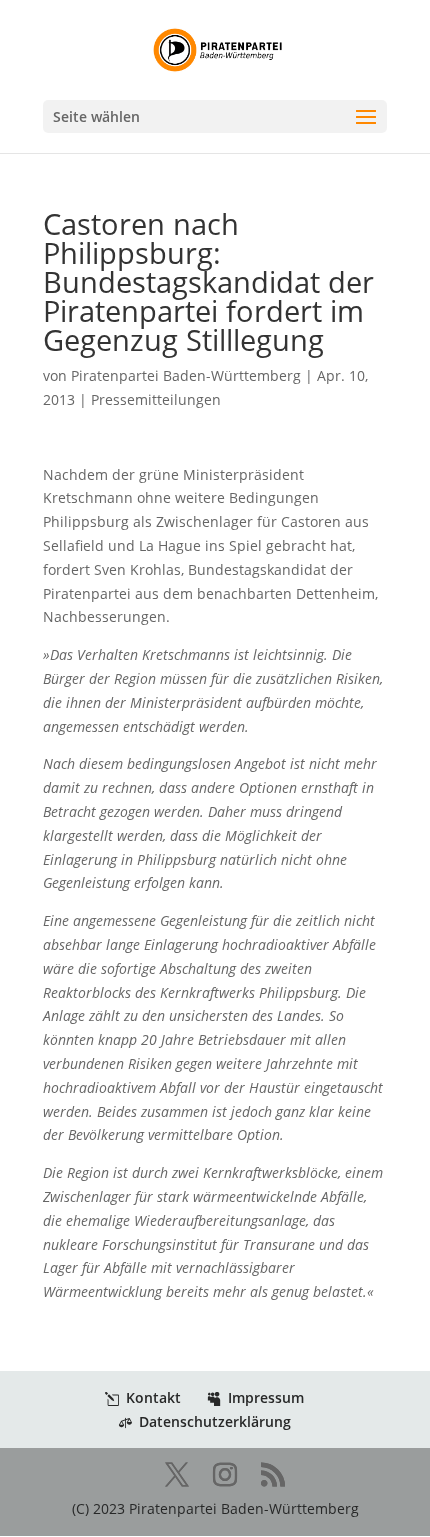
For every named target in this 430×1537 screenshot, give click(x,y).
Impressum (266, 1397)
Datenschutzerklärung (215, 1421)
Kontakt (153, 1397)
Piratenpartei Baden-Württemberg (186, 375)
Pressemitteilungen (156, 399)
